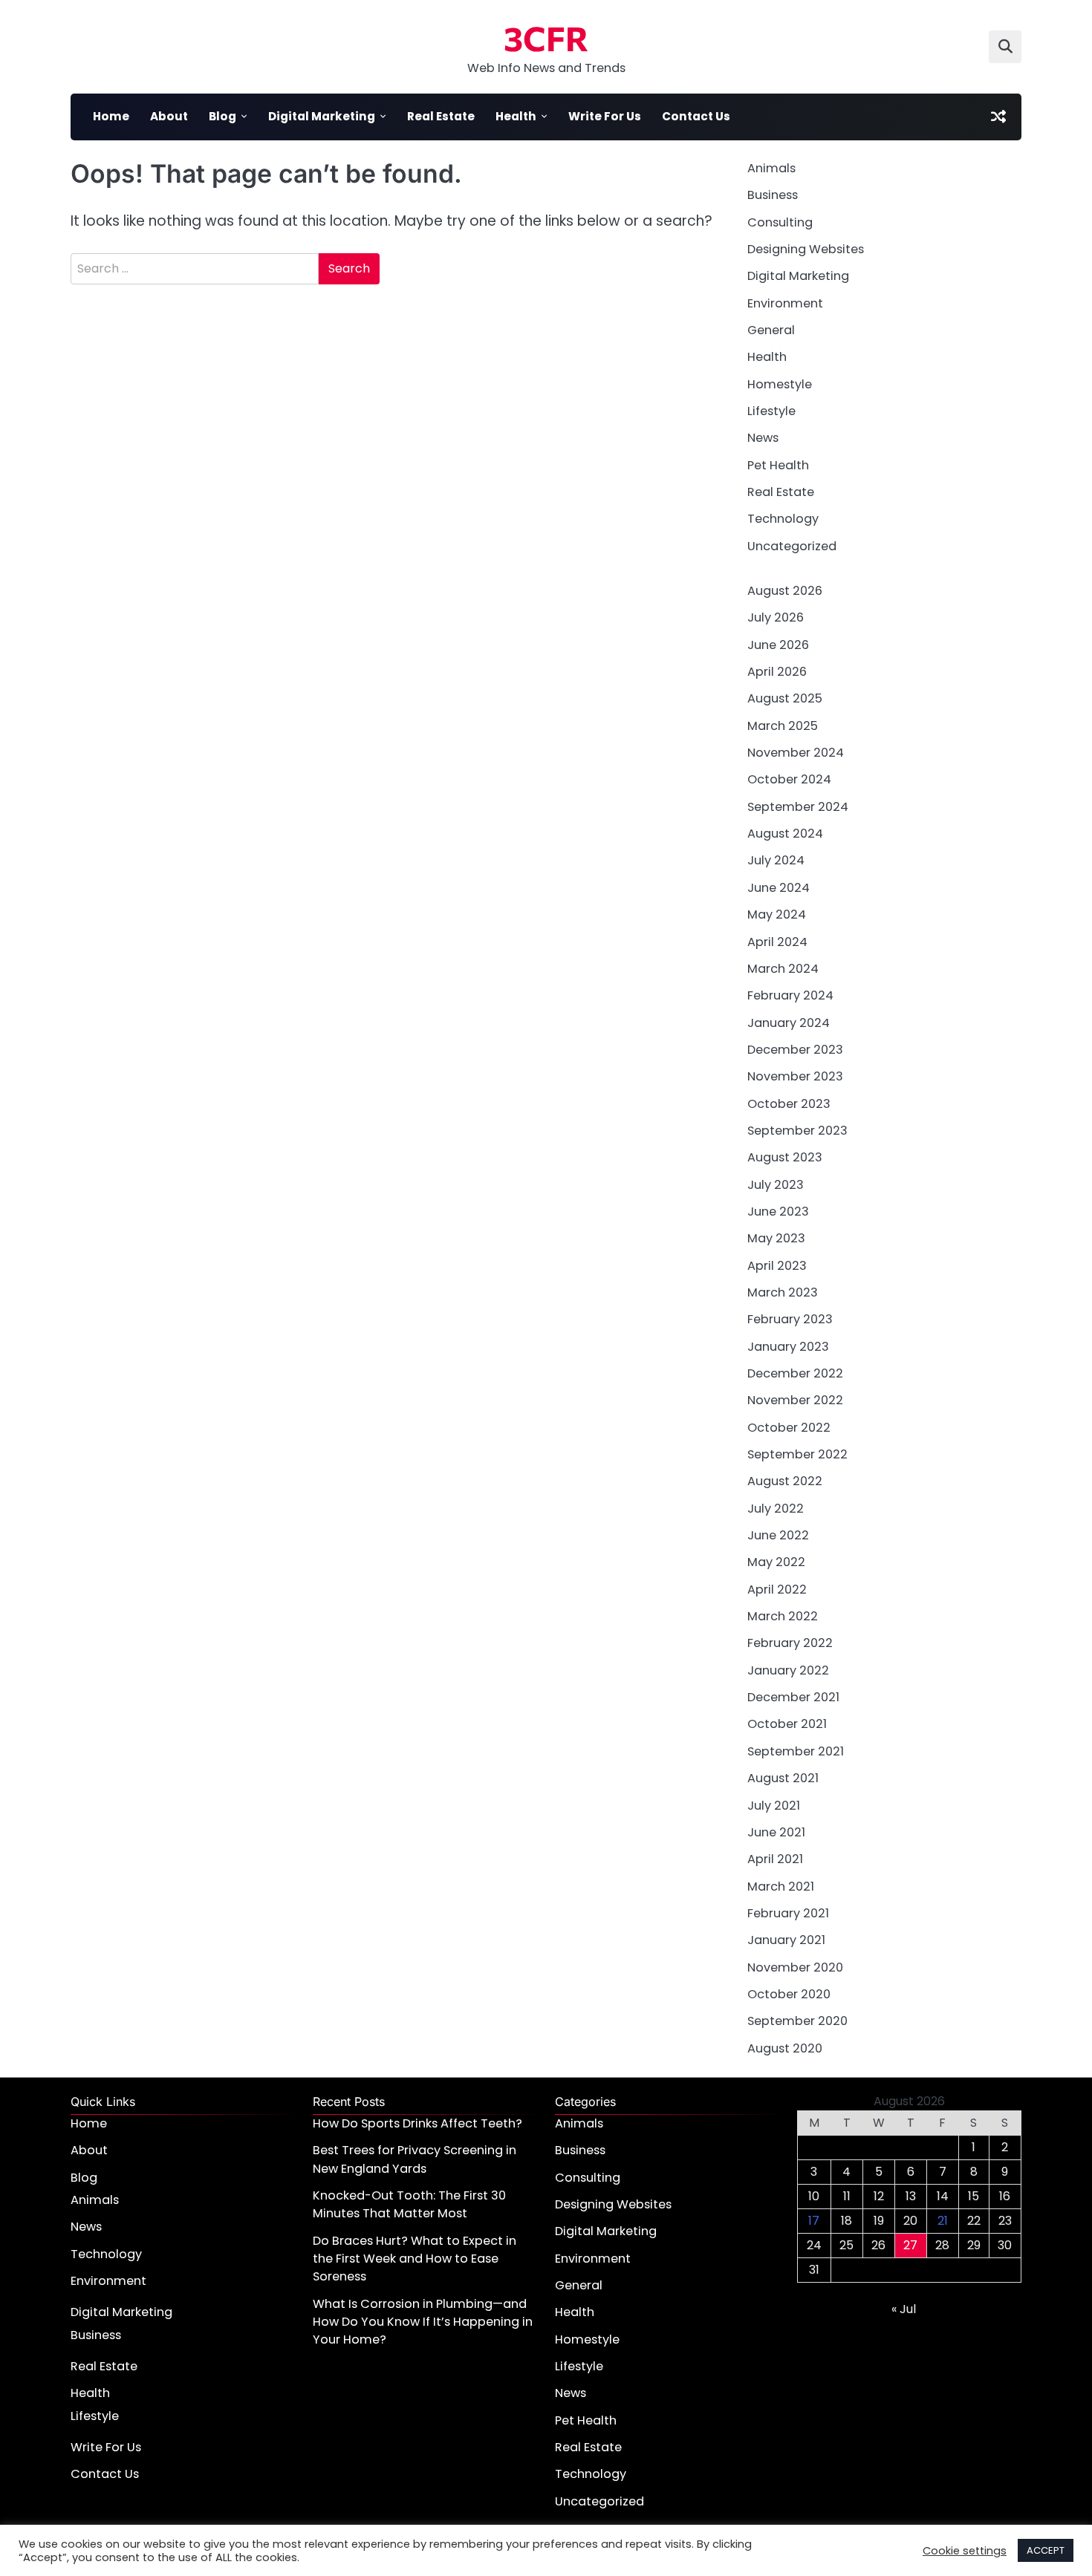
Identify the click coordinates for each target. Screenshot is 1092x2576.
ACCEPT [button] (1046, 2550)
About (169, 116)
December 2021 (793, 1697)
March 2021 (781, 1887)
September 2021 (796, 1751)
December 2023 (795, 1050)
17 (814, 2221)
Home (111, 116)
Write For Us (605, 116)
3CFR (546, 38)
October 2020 (789, 1994)
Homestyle (780, 384)
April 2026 (777, 672)
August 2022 (785, 1481)
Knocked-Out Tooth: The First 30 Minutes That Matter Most (409, 2204)
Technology (783, 519)
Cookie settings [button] (965, 2551)
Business (773, 195)
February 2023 (790, 1319)
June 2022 (778, 1535)
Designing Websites (806, 249)
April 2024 (777, 942)
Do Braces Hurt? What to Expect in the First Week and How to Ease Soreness (415, 2259)
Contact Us (696, 116)
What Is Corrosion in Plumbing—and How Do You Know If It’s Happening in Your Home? (423, 2322)
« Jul (904, 2309)
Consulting (780, 222)
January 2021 (786, 1940)
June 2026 (778, 645)
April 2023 (777, 1266)
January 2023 (788, 1347)
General (771, 330)
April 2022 (777, 1589)
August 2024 (785, 834)
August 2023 (785, 1157)
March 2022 (783, 1616)
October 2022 (789, 1428)
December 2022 (795, 1373)
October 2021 (787, 1724)
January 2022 (788, 1670)
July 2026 (776, 617)
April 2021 (775, 1859)
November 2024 (796, 753)
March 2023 (783, 1292)
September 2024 (798, 807)
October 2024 (789, 779)
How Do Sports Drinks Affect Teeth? (417, 2123)
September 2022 (797, 1454)
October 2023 (789, 1104)
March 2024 (783, 969)
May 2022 (776, 1562)
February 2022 (790, 1643)
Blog (222, 116)
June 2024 (779, 888)
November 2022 (795, 1400)
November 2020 (795, 1967)
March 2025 (783, 726)
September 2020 (797, 2021)
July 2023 (776, 1185)
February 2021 (788, 1913)
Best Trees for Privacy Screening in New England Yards (415, 2159)
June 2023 (778, 1212)
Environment (785, 303)
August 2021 (783, 1778)
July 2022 (776, 1509)
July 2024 (776, 860)
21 (943, 2221)
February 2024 (790, 995)
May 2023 (776, 1238)
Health (516, 116)
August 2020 (785, 2048)
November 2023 (795, 1076)
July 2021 (774, 1806)
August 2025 (785, 698)
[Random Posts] (998, 117)
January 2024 (789, 1023)
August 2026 (785, 591)
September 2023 (797, 1131)
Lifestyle (771, 411)
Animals (771, 168)
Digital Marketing (322, 116)
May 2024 (777, 914)
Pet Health (778, 465)
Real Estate (441, 116)
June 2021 (776, 1832)
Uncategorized (792, 546)
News (763, 438)
